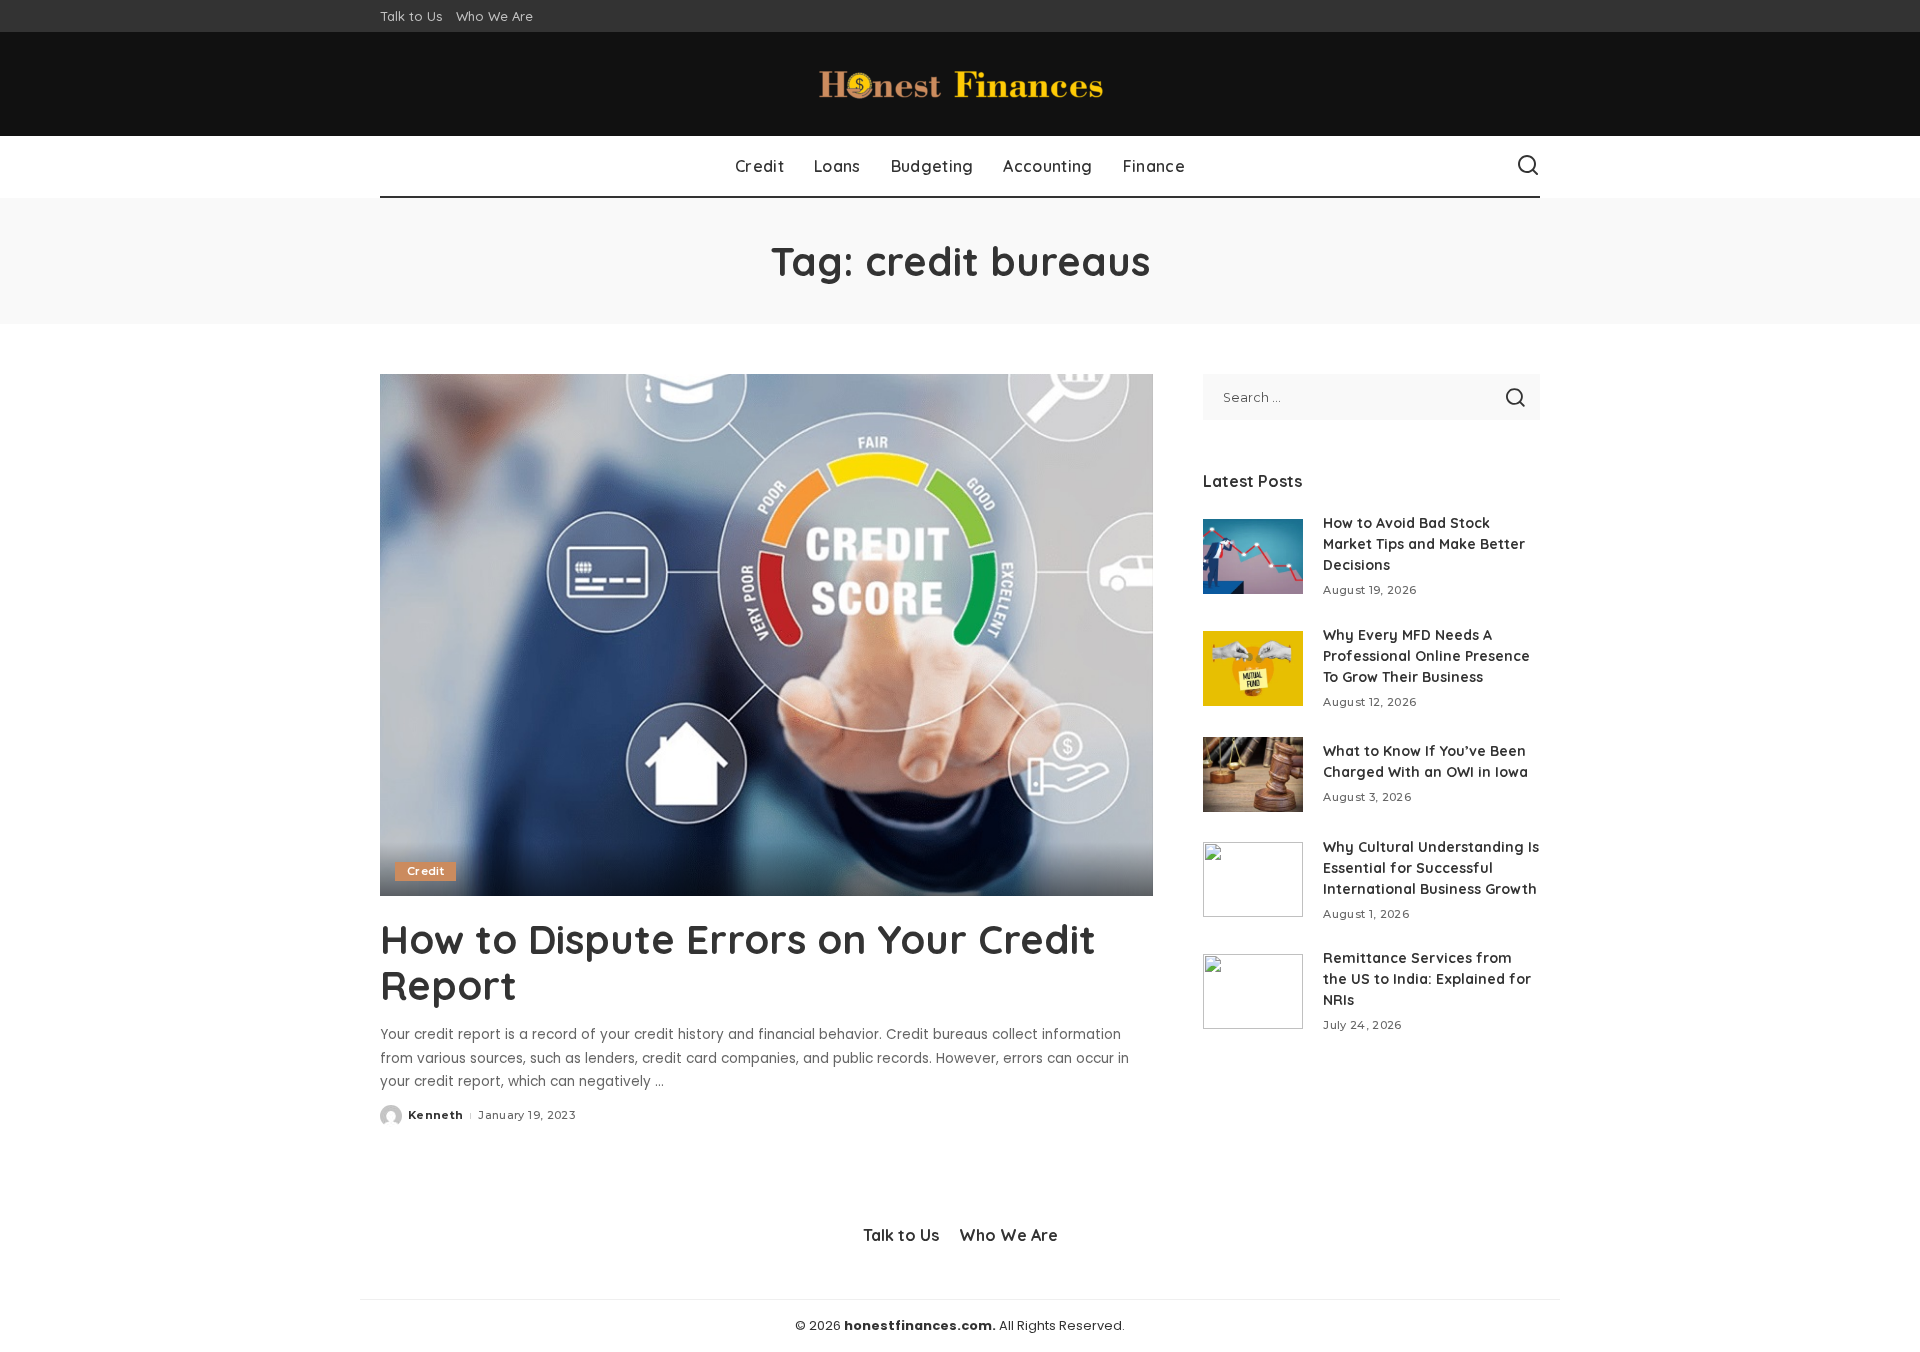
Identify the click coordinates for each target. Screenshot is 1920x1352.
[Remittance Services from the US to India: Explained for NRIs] (1253, 991)
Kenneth (435, 1115)
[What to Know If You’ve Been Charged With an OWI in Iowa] (1253, 774)
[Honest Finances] (960, 84)
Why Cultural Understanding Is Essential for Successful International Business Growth (1431, 868)
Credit (425, 871)
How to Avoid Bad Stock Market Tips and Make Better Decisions (1424, 544)
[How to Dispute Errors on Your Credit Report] (766, 635)
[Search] (1528, 166)
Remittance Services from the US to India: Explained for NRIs (1427, 979)
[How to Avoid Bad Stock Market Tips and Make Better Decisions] (1253, 556)
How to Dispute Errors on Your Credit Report (738, 962)
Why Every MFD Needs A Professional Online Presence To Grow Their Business (1426, 656)
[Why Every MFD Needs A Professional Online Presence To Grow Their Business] (1253, 668)
